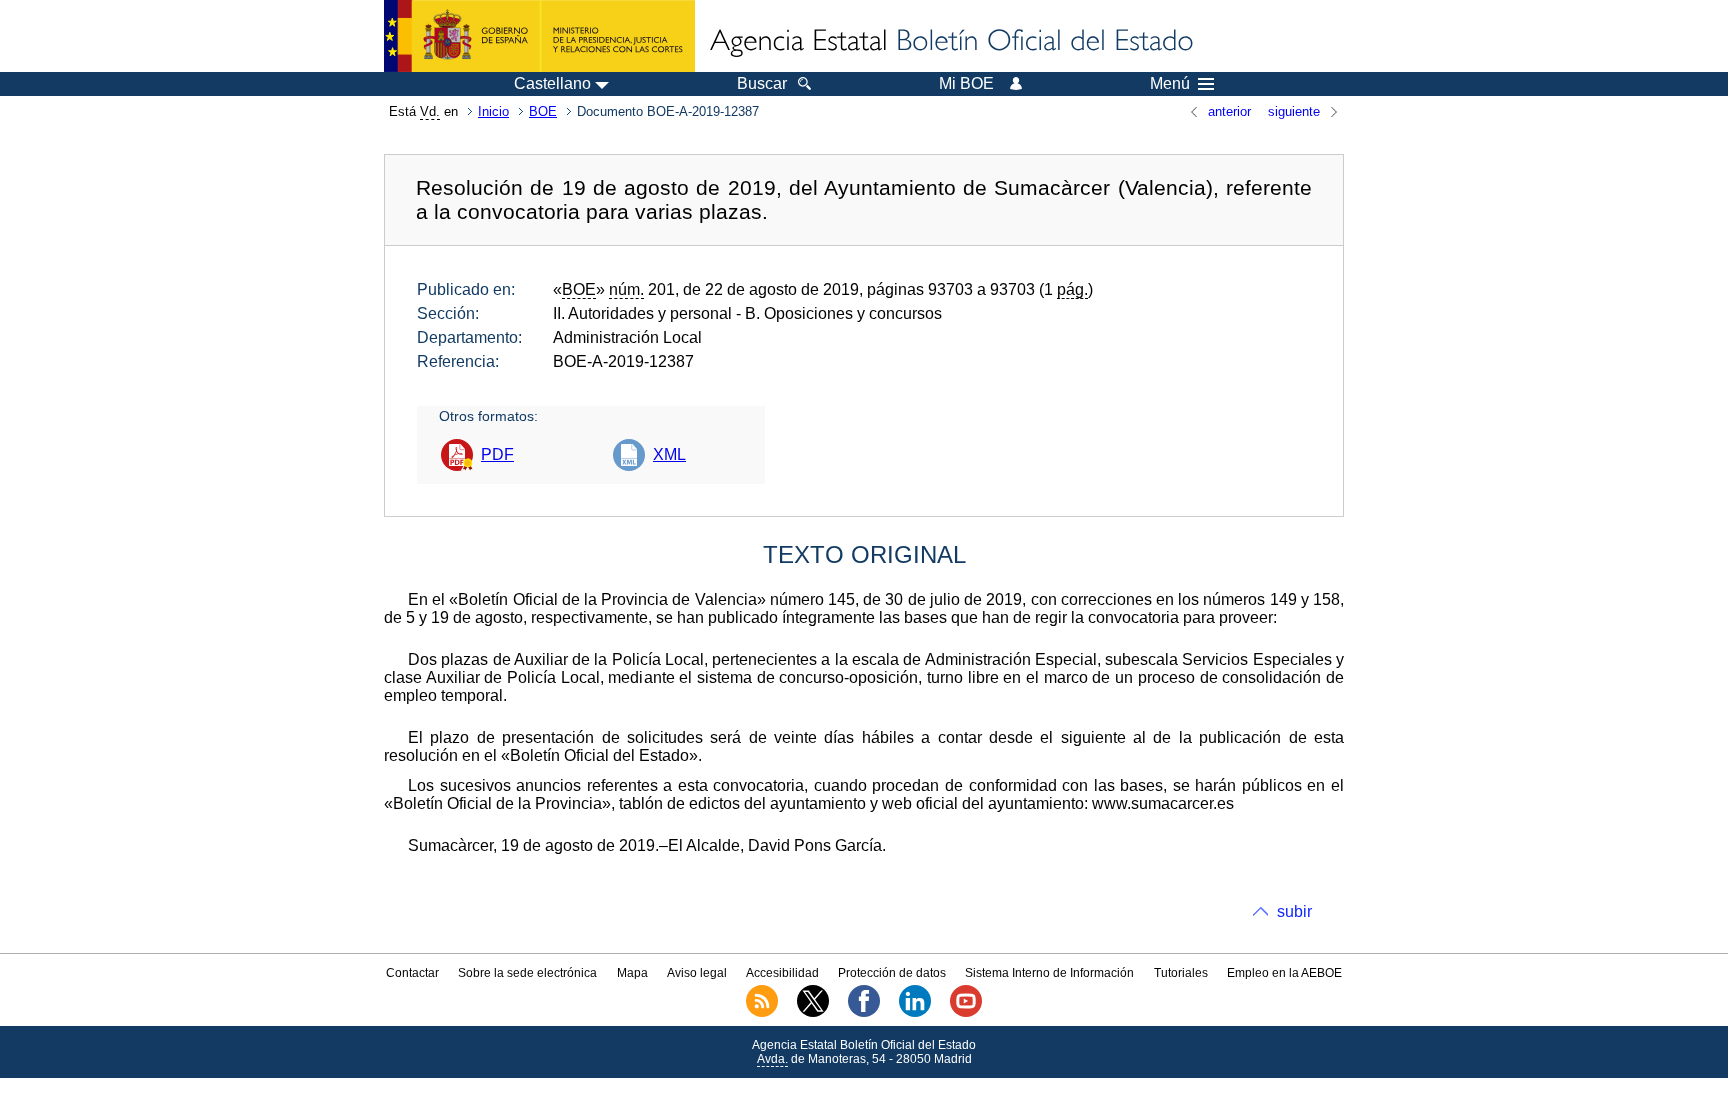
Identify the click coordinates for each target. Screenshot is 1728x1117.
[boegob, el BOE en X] (813, 1013)
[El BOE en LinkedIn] (915, 1013)
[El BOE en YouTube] (966, 1013)
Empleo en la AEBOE (1284, 973)
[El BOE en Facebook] (864, 1013)
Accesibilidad (782, 973)
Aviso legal (697, 973)
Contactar (412, 973)
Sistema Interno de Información (1049, 973)
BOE (543, 111)
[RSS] (762, 1013)
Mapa (632, 973)
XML (669, 454)
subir (1294, 911)
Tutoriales (1181, 973)
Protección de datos (892, 973)
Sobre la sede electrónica (527, 973)
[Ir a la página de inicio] (950, 42)
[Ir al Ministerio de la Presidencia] (539, 36)
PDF (497, 454)
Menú (1170, 84)
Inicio (493, 111)
